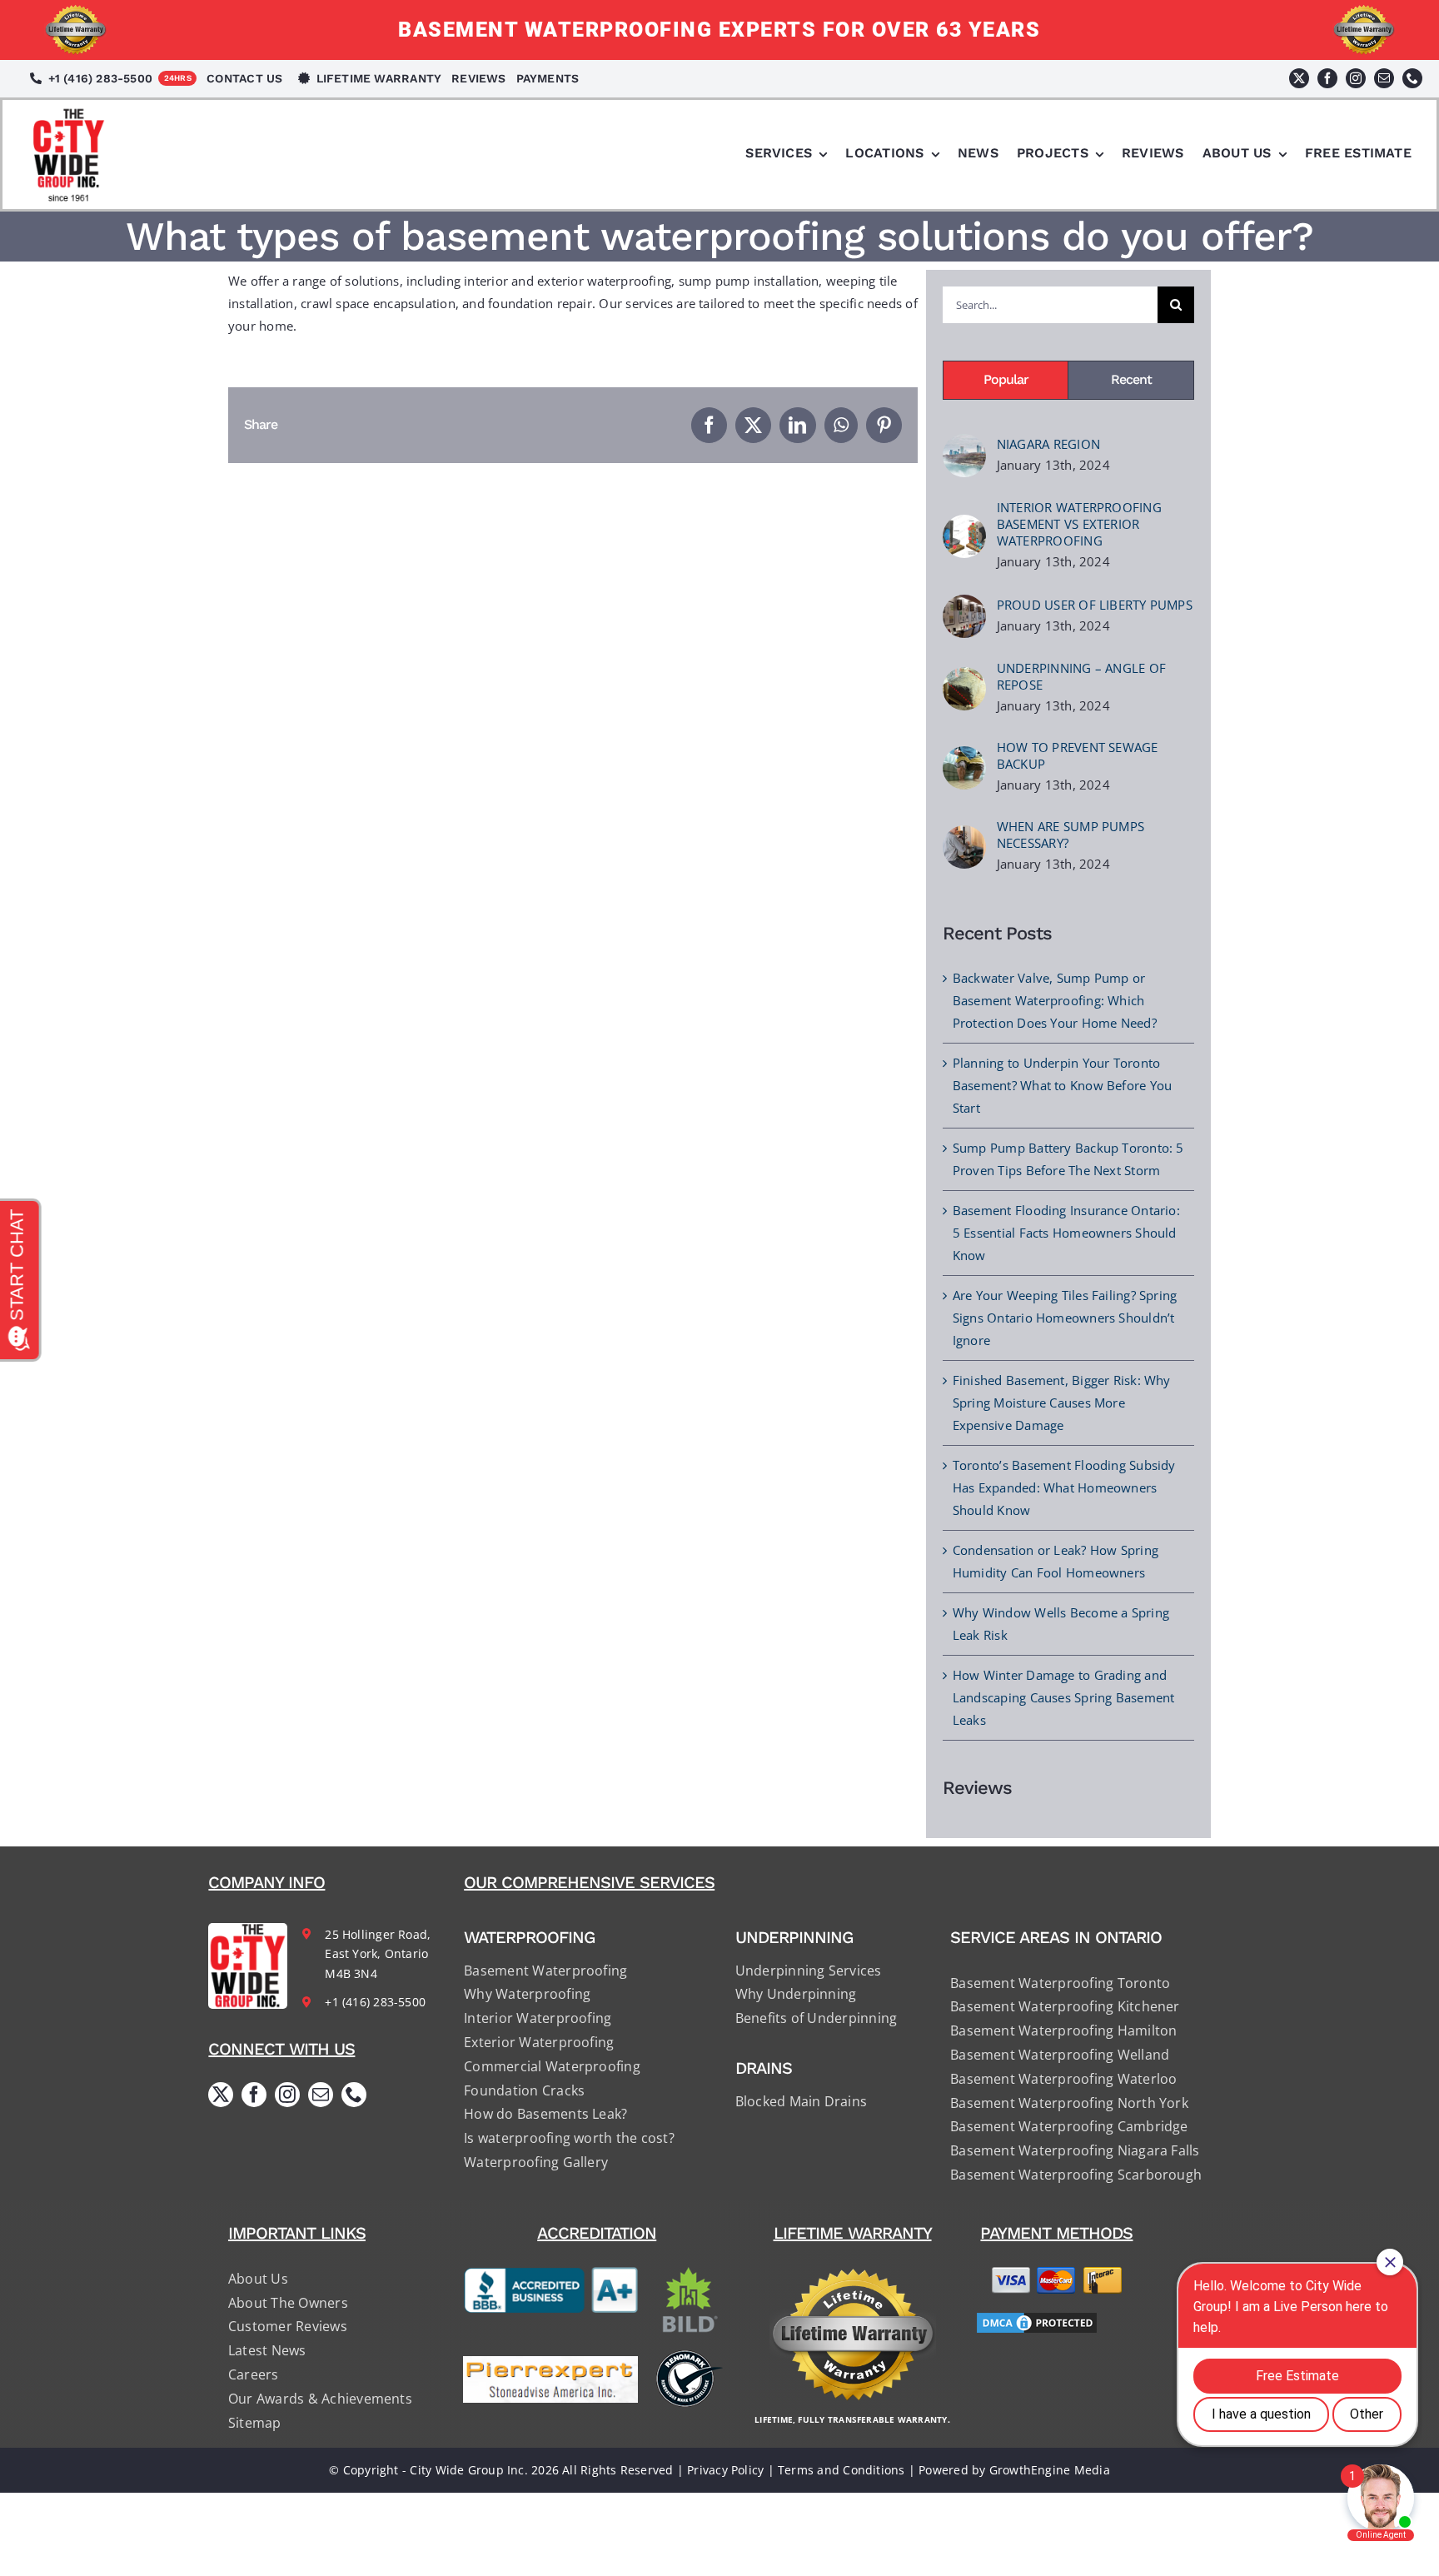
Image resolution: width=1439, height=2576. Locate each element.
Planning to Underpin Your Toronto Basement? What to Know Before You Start (1062, 1085)
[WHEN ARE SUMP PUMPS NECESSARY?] (964, 836)
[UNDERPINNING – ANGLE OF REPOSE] (964, 678)
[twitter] (1299, 78)
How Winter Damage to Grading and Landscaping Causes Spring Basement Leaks (1064, 1697)
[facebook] (1327, 78)
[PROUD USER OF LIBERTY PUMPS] (964, 605)
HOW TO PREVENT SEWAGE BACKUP (1078, 755)
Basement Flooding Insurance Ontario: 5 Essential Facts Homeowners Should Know (1066, 1233)
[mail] (1384, 78)
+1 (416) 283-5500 (375, 2002)
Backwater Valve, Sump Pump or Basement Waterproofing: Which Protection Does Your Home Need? (1055, 1000)
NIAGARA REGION (1048, 444)
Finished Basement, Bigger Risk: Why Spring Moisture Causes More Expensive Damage (1062, 1403)
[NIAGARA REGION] (964, 445)
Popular (1006, 379)
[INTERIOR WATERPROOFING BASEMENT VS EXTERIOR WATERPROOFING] (964, 526)
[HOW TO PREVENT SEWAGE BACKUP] (964, 757)
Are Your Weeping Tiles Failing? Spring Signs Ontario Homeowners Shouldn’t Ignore (1065, 1318)
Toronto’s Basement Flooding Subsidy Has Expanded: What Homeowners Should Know (1064, 1487)
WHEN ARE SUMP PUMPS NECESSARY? (1071, 835)
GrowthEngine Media (1050, 2470)
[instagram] (1356, 78)
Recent (1131, 379)
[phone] (1412, 78)
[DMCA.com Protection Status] (1057, 2323)
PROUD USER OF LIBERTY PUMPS (1095, 605)
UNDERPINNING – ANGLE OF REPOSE (1081, 676)
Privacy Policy (725, 2470)
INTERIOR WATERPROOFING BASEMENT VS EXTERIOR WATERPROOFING (1079, 524)
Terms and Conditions (841, 2470)
